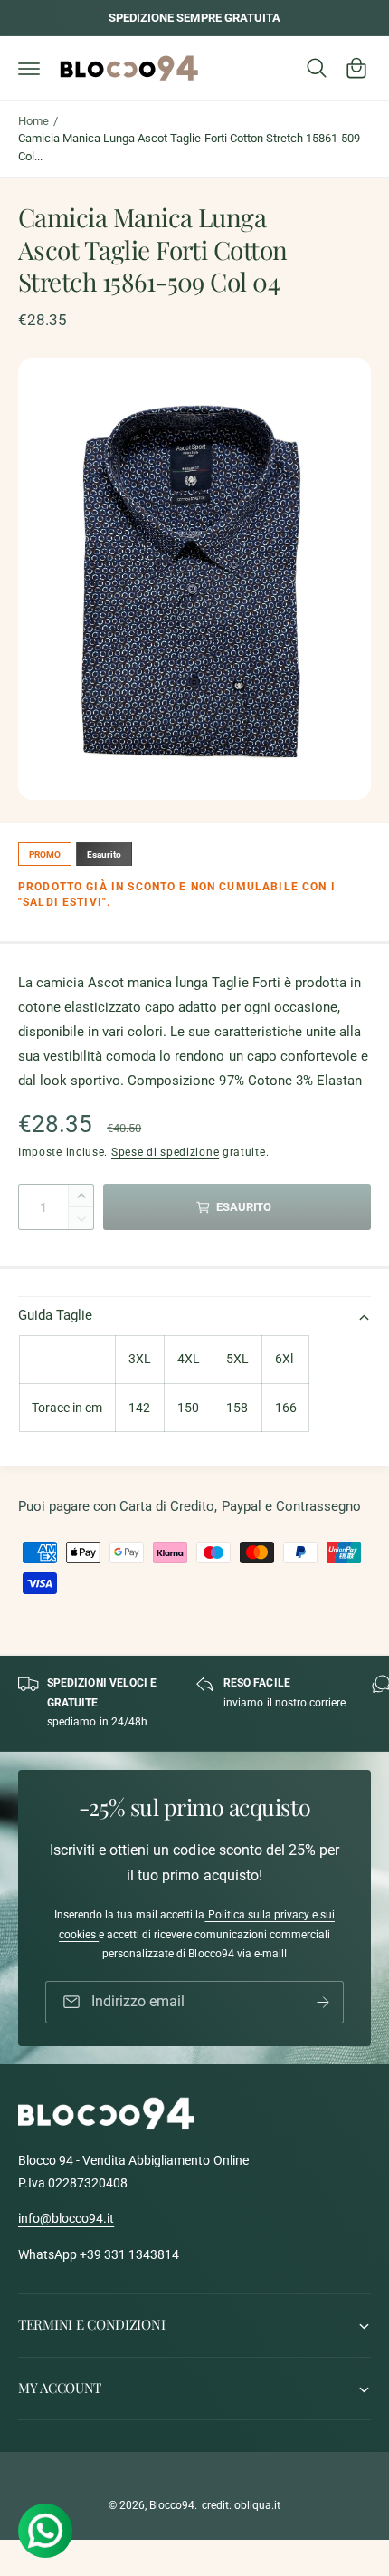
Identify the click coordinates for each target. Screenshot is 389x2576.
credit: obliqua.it (241, 2505)
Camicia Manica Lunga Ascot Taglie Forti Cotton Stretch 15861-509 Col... (189, 147)
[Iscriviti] (323, 2002)
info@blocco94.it (66, 2218)
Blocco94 (172, 2505)
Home (33, 121)
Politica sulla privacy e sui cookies (197, 1925)
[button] (29, 68)
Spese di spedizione (165, 1152)
